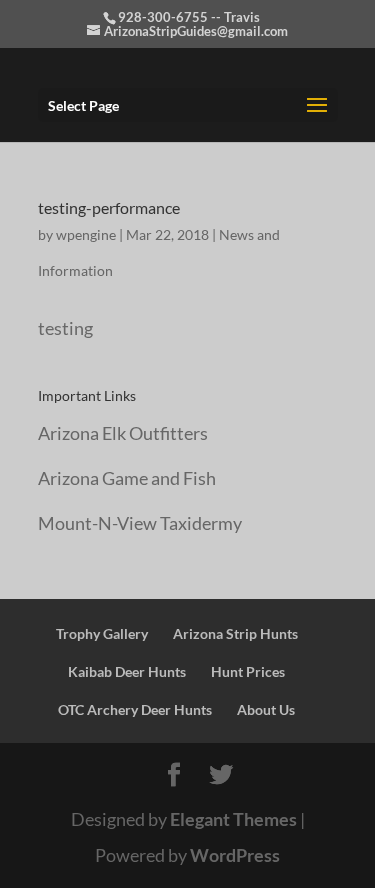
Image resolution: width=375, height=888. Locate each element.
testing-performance (109, 207)
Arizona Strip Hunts (235, 633)
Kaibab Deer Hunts (127, 671)
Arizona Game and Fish (127, 478)
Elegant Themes (233, 819)
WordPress (235, 855)
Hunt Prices (248, 671)
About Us (266, 709)
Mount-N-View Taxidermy (140, 523)
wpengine (86, 234)
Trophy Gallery (102, 633)
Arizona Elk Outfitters (123, 433)
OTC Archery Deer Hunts (135, 709)
